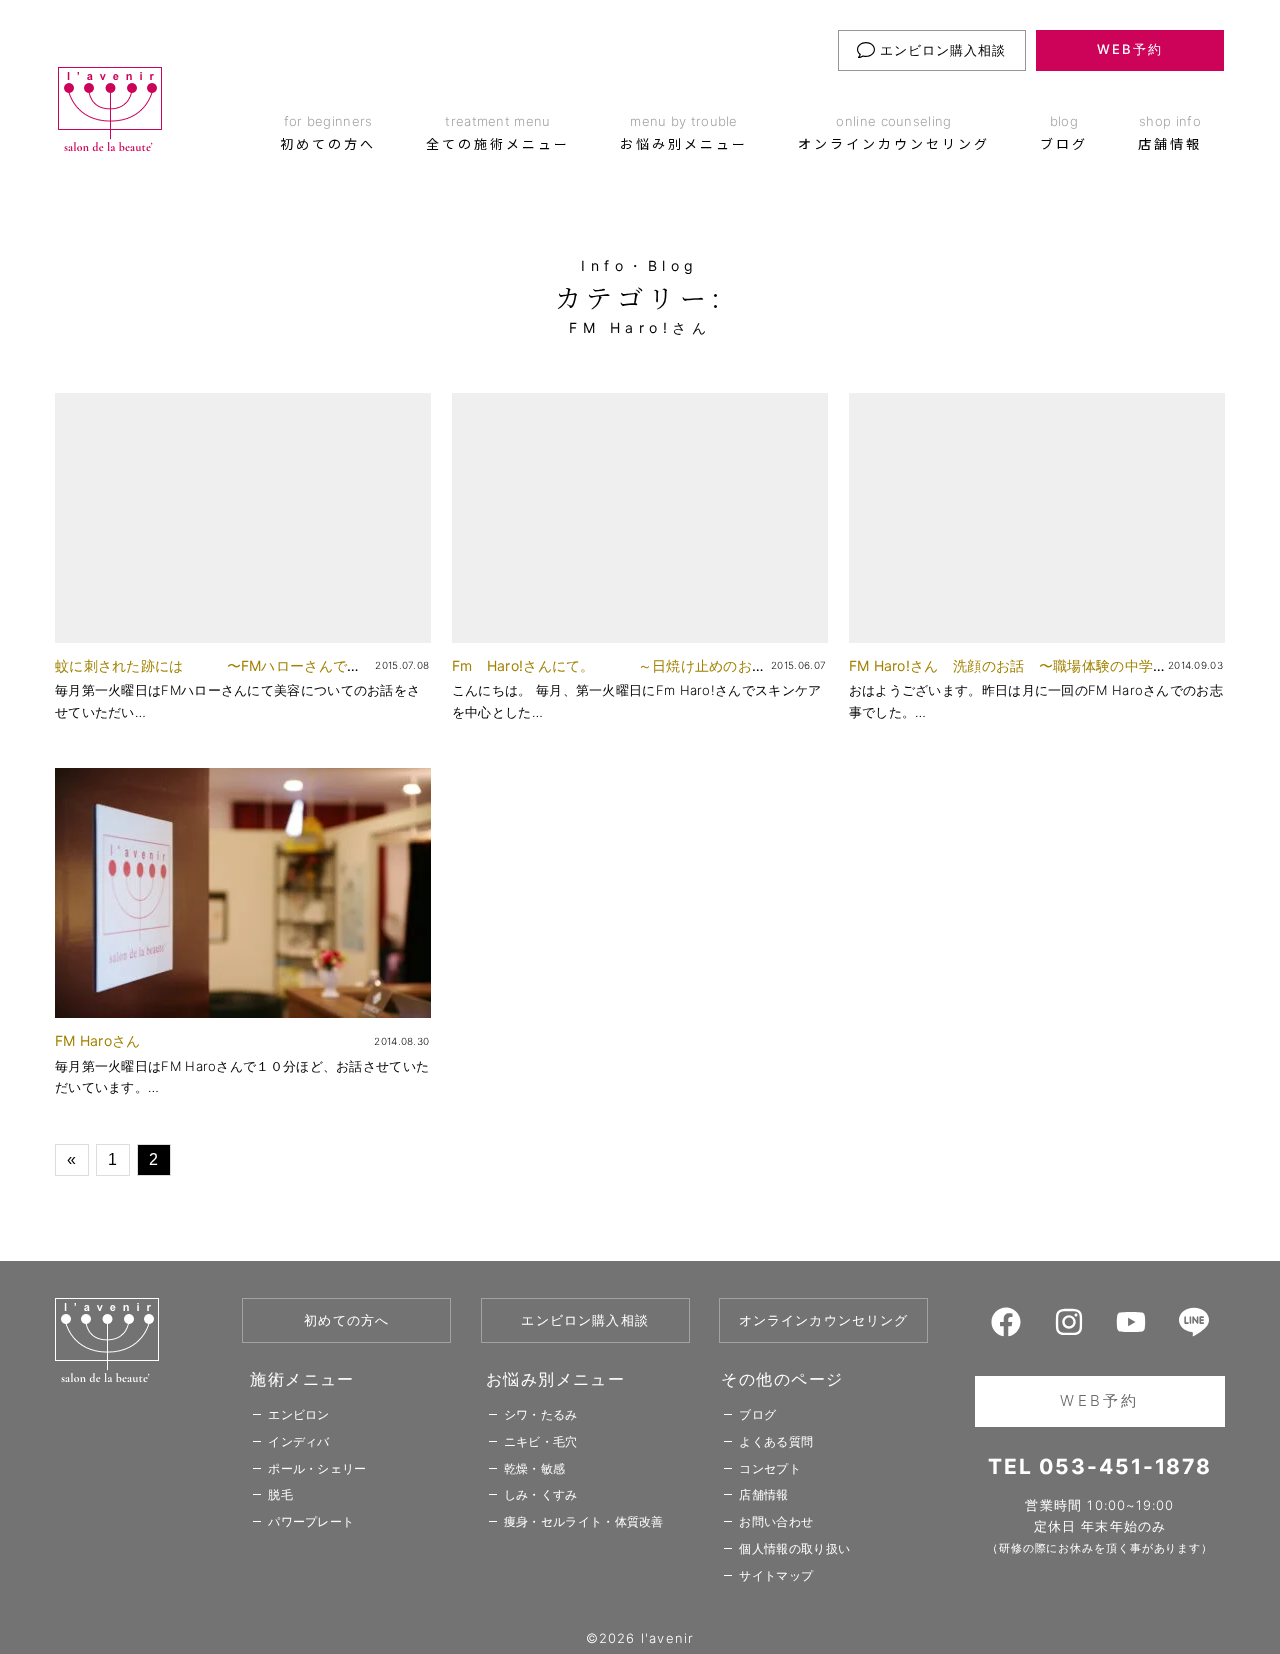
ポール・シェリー (317, 1468)
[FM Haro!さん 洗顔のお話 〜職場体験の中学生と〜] (1037, 518)
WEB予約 (1130, 49)
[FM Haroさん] (243, 893)
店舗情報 (763, 1494)
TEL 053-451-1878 (1100, 1466)
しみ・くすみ (541, 1494)
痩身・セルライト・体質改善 (584, 1521)
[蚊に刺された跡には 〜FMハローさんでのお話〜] (243, 518)
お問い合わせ (776, 1521)
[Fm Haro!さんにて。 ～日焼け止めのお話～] (640, 518)
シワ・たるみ (541, 1414)
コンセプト (770, 1468)
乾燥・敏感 (535, 1468)
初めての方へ (346, 1320)
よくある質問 (776, 1441)
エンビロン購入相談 (941, 50)
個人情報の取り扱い (794, 1548)
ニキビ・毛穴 (541, 1441)
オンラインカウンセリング (824, 1320)
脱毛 (280, 1494)
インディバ (299, 1441)
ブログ (757, 1414)
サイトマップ (776, 1575)
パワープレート (311, 1521)
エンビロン (299, 1414)
